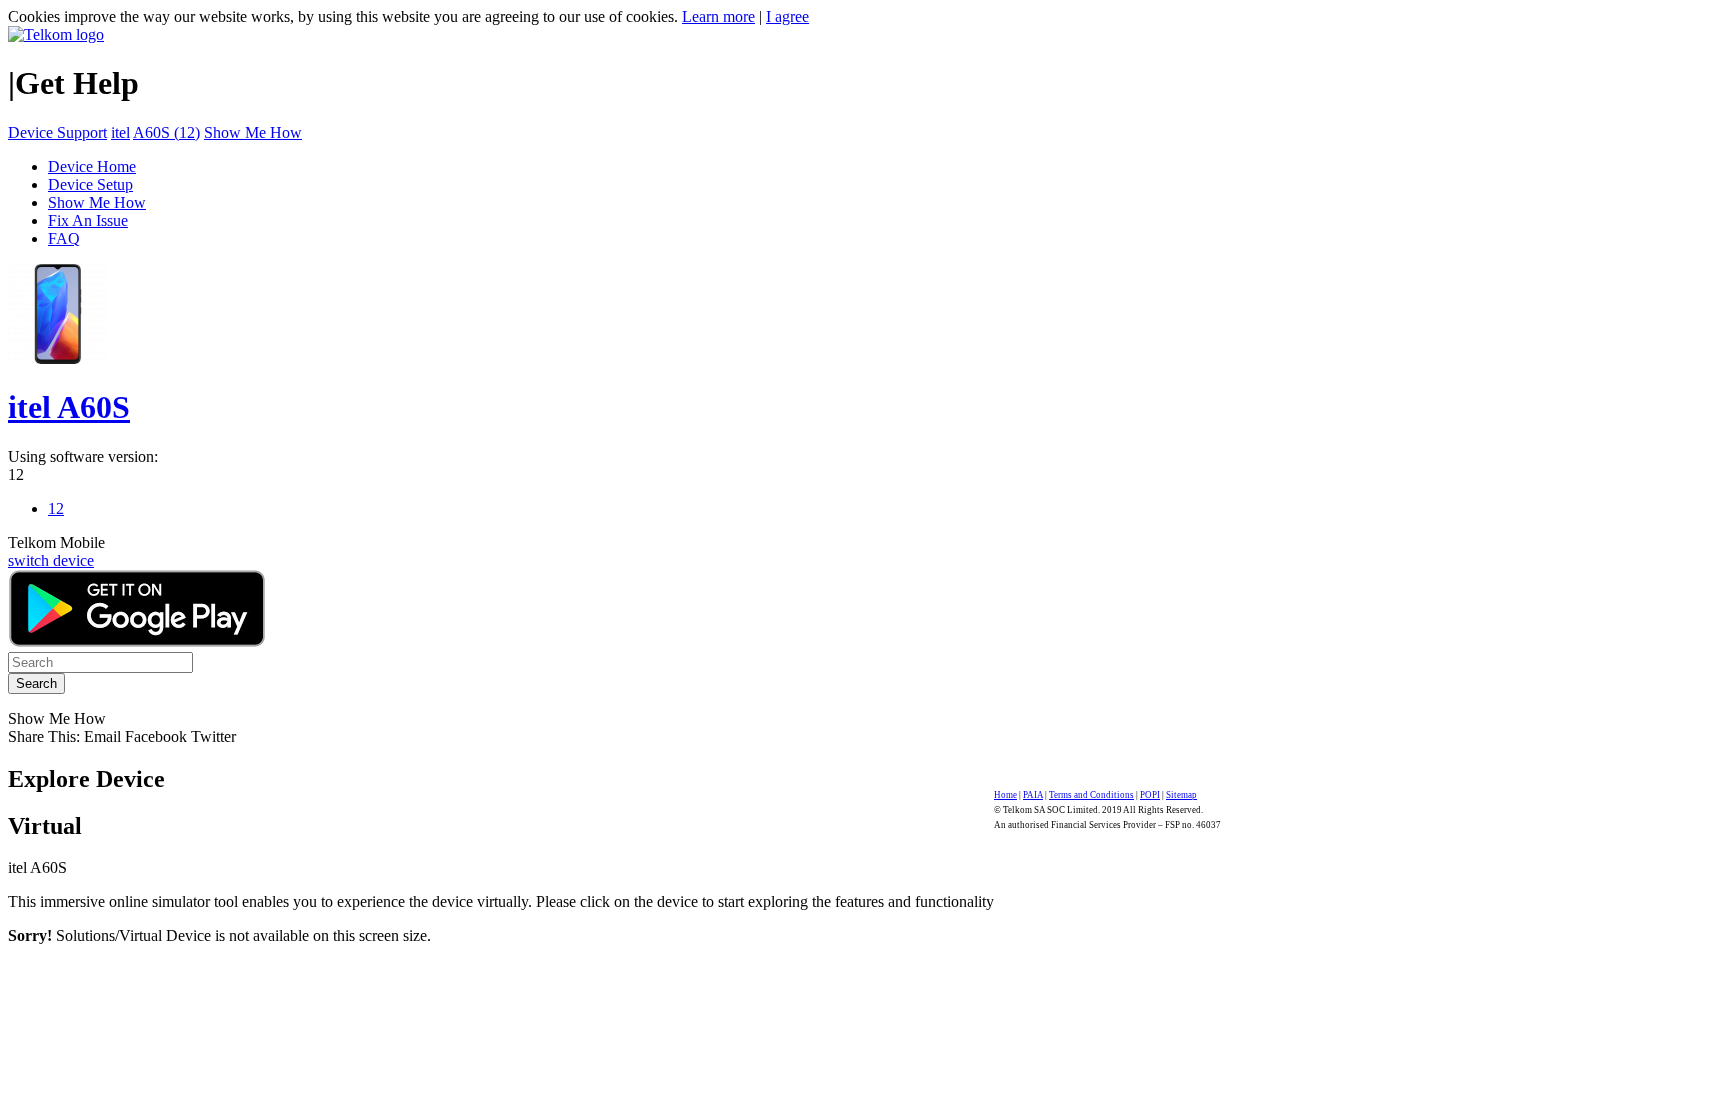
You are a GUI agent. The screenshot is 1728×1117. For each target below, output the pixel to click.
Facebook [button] (156, 736)
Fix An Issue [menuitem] (88, 220)
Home (1005, 795)
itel (120, 132)
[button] (104, 736)
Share (44, 736)
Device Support (57, 132)
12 (16, 474)
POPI (1150, 795)
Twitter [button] (213, 736)
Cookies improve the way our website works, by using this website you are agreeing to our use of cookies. (343, 16)
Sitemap (1181, 795)
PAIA (1033, 795)
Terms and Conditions (1091, 795)
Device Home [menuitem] (92, 166)
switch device (51, 560)
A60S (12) (166, 132)
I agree (787, 16)
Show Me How (253, 132)
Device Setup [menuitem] (90, 184)
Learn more (718, 16)
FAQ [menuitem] (64, 238)
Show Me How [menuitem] (97, 202)
